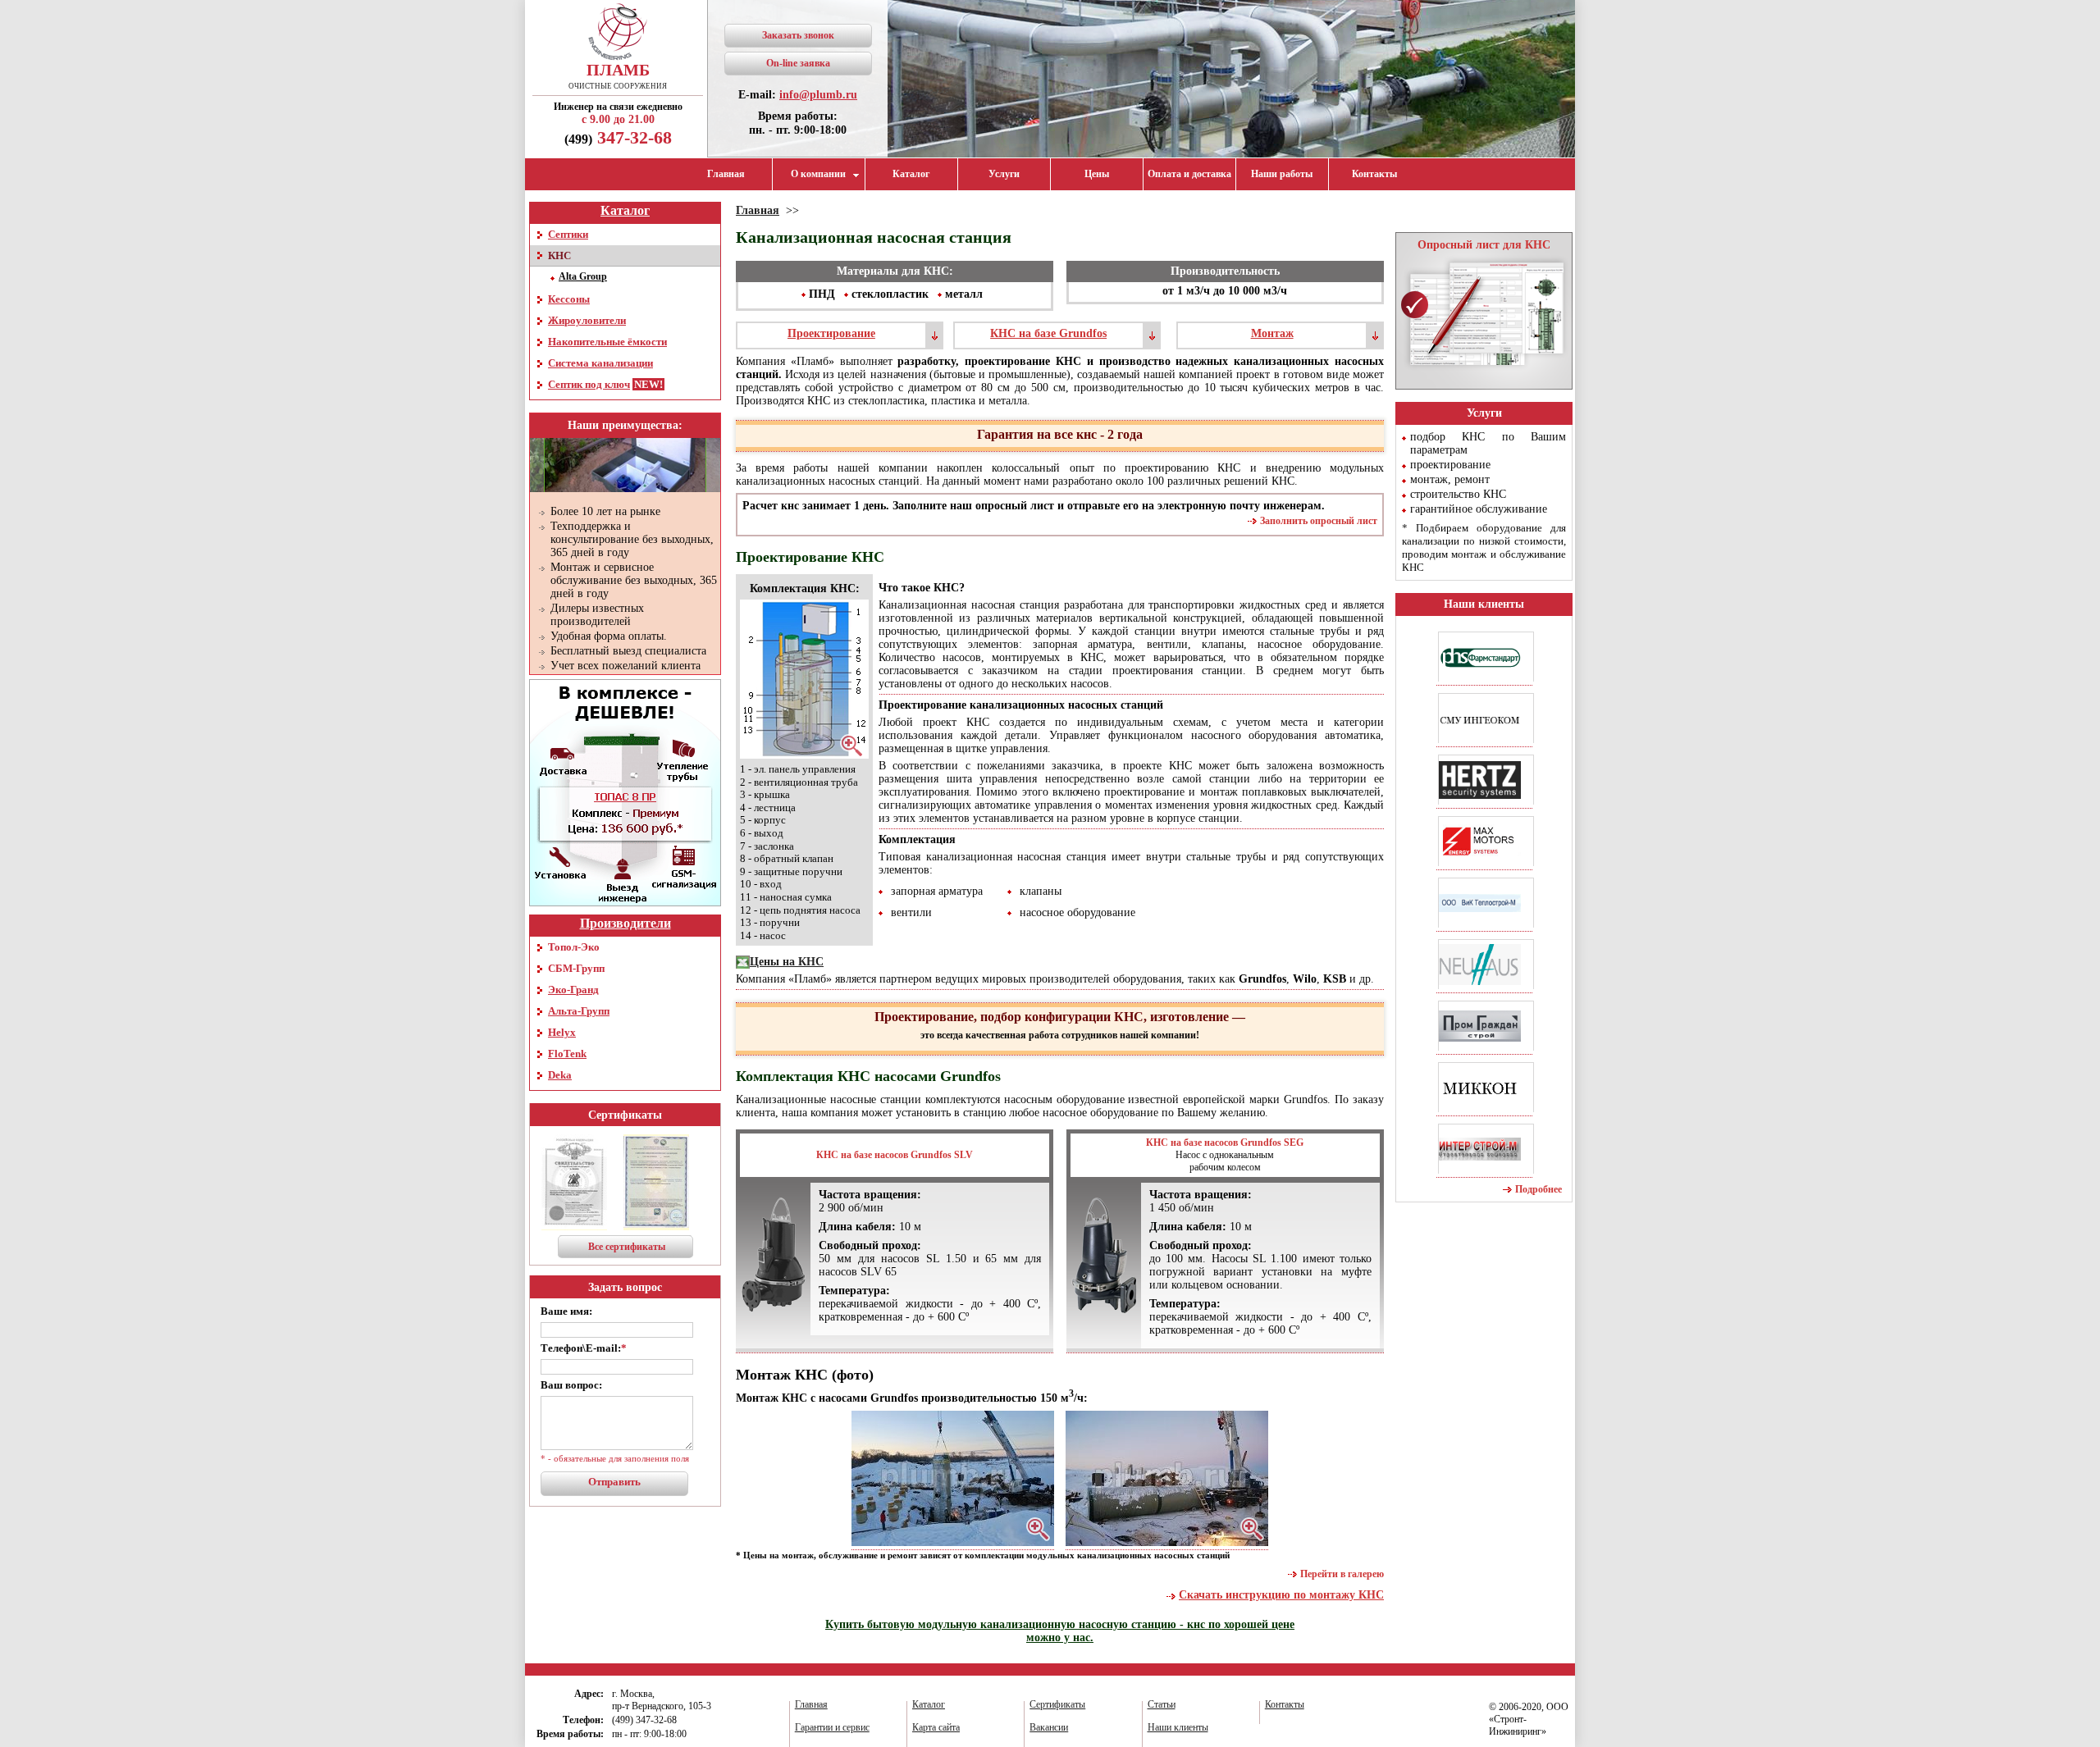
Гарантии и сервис (832, 1727)
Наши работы (1282, 174)
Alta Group (583, 276)
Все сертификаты (627, 1247)
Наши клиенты (1484, 604)
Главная (726, 174)
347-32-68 (618, 137)
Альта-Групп (579, 1011)
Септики (568, 234)
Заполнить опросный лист (1319, 521)
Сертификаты (625, 1115)
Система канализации (600, 363)
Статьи (1162, 1704)
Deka (560, 1075)
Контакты (1374, 174)
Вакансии (1049, 1727)
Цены (1097, 174)
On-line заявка (798, 63)
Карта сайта (936, 1727)
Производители (625, 923)
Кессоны (569, 299)
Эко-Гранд (573, 990)
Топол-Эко (574, 947)
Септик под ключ (589, 384)
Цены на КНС (787, 962)
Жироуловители (587, 320)
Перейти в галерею (1342, 1574)
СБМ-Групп (576, 968)
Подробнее (1538, 1189)
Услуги (1004, 174)
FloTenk (567, 1054)
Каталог (911, 174)
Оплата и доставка (1189, 174)
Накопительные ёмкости (607, 342)
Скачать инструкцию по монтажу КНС (1281, 1595)
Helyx (562, 1032)
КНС (559, 255)
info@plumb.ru (818, 95)
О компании (818, 174)
